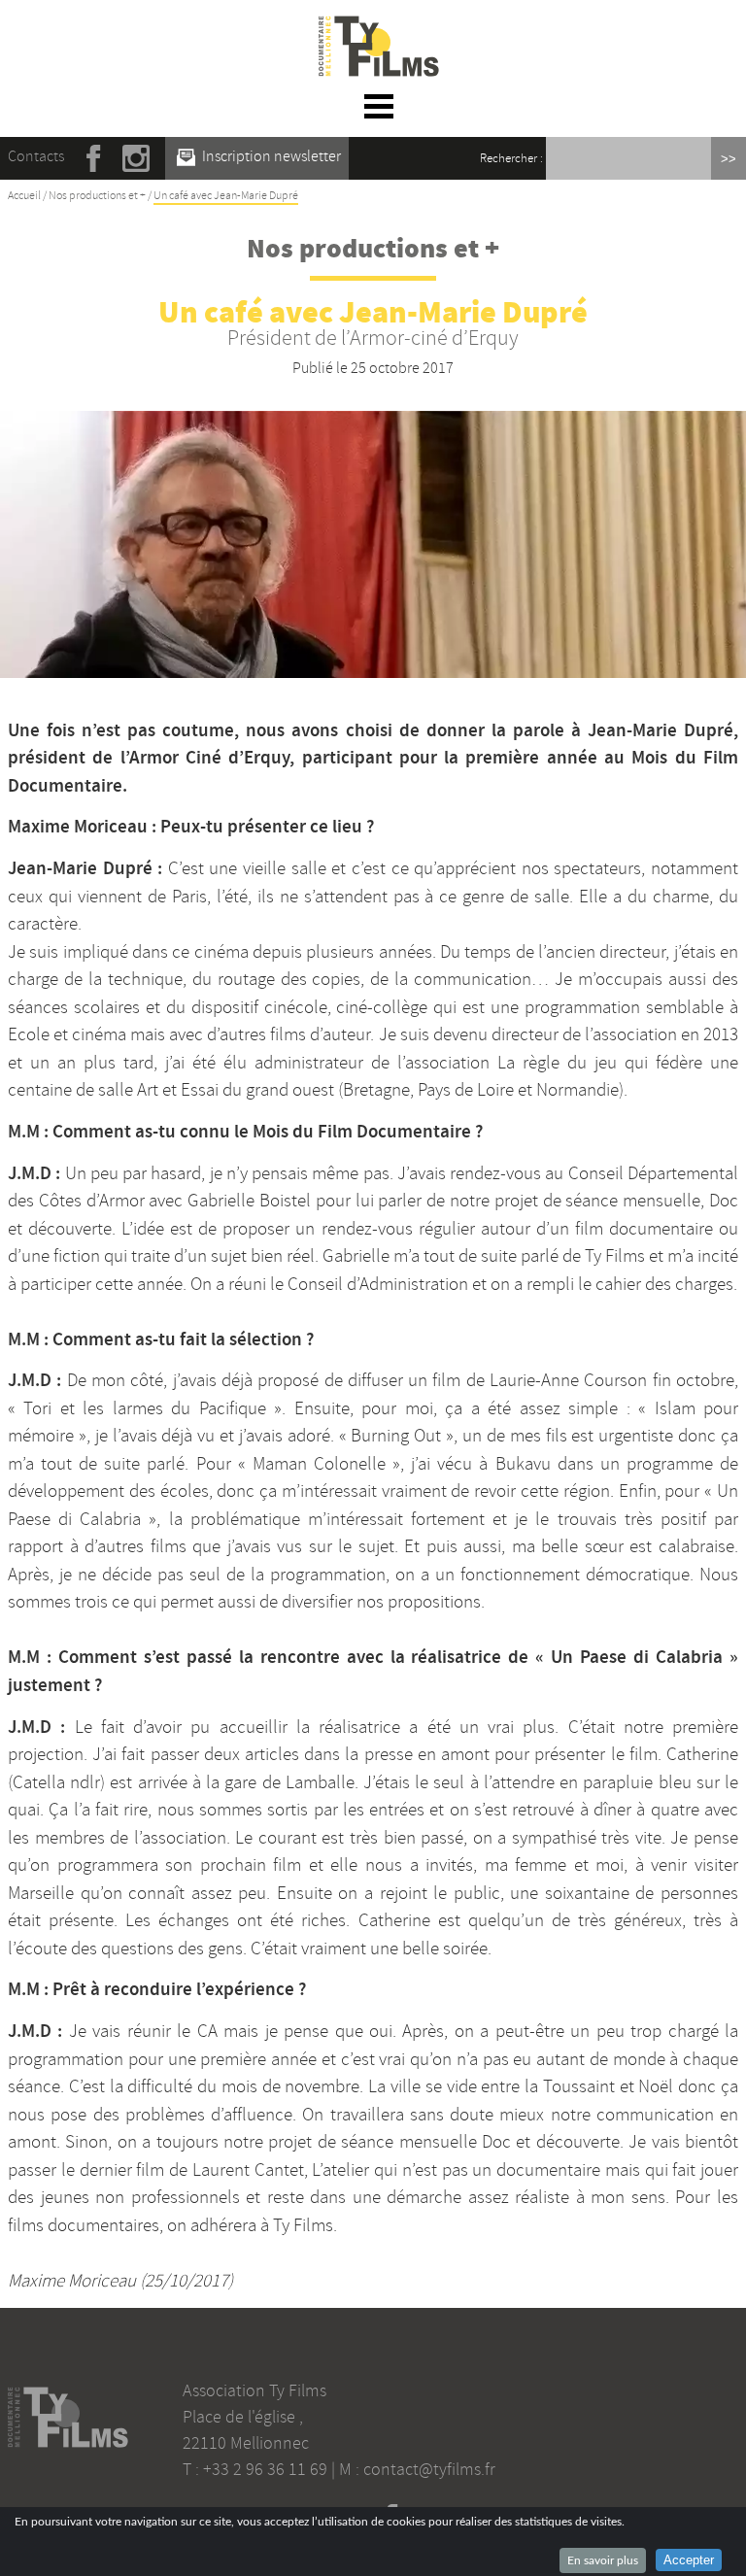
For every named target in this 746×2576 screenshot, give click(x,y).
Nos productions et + (97, 196)
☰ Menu (379, 106)
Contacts (36, 156)
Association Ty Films (254, 2390)
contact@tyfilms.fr (429, 2469)
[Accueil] (379, 27)
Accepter (689, 2560)
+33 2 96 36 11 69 (265, 2469)
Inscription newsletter (270, 156)
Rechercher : (511, 158)
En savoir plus (603, 2560)
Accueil (24, 196)
